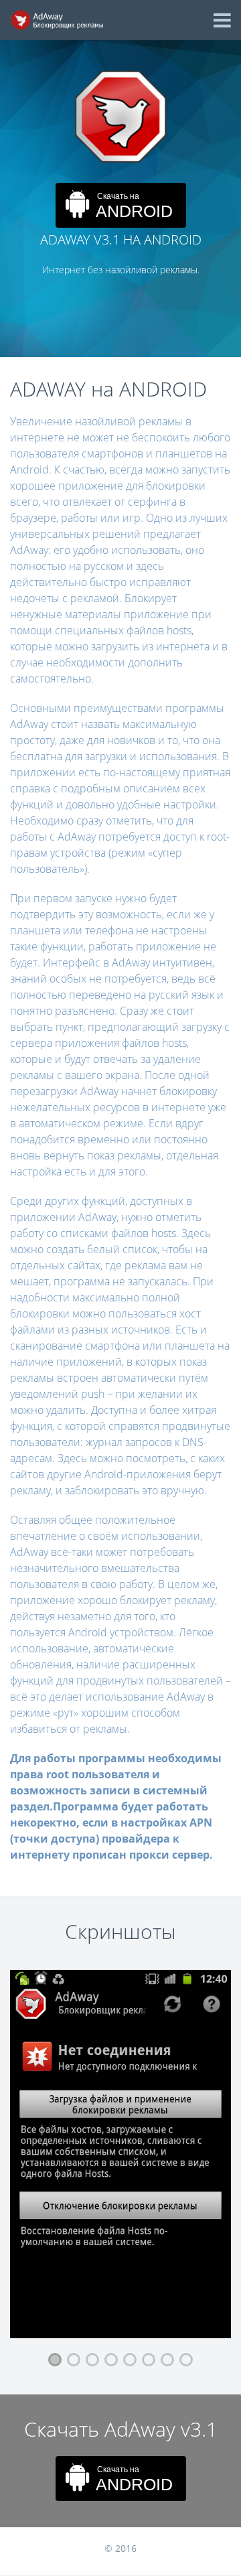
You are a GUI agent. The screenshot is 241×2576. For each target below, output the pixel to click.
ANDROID (134, 206)
